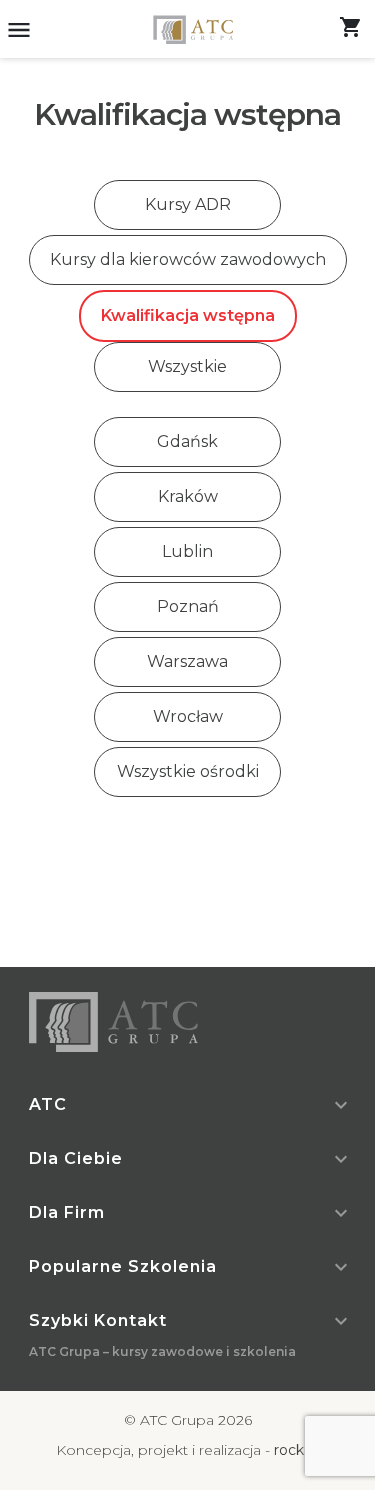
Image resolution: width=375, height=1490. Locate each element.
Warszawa (187, 661)
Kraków (188, 496)
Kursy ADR (188, 204)
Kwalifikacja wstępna (188, 315)
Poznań (188, 606)
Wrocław (188, 716)
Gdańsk (187, 441)
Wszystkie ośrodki (188, 771)
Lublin (187, 551)
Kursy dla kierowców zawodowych (188, 259)
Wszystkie (187, 366)
